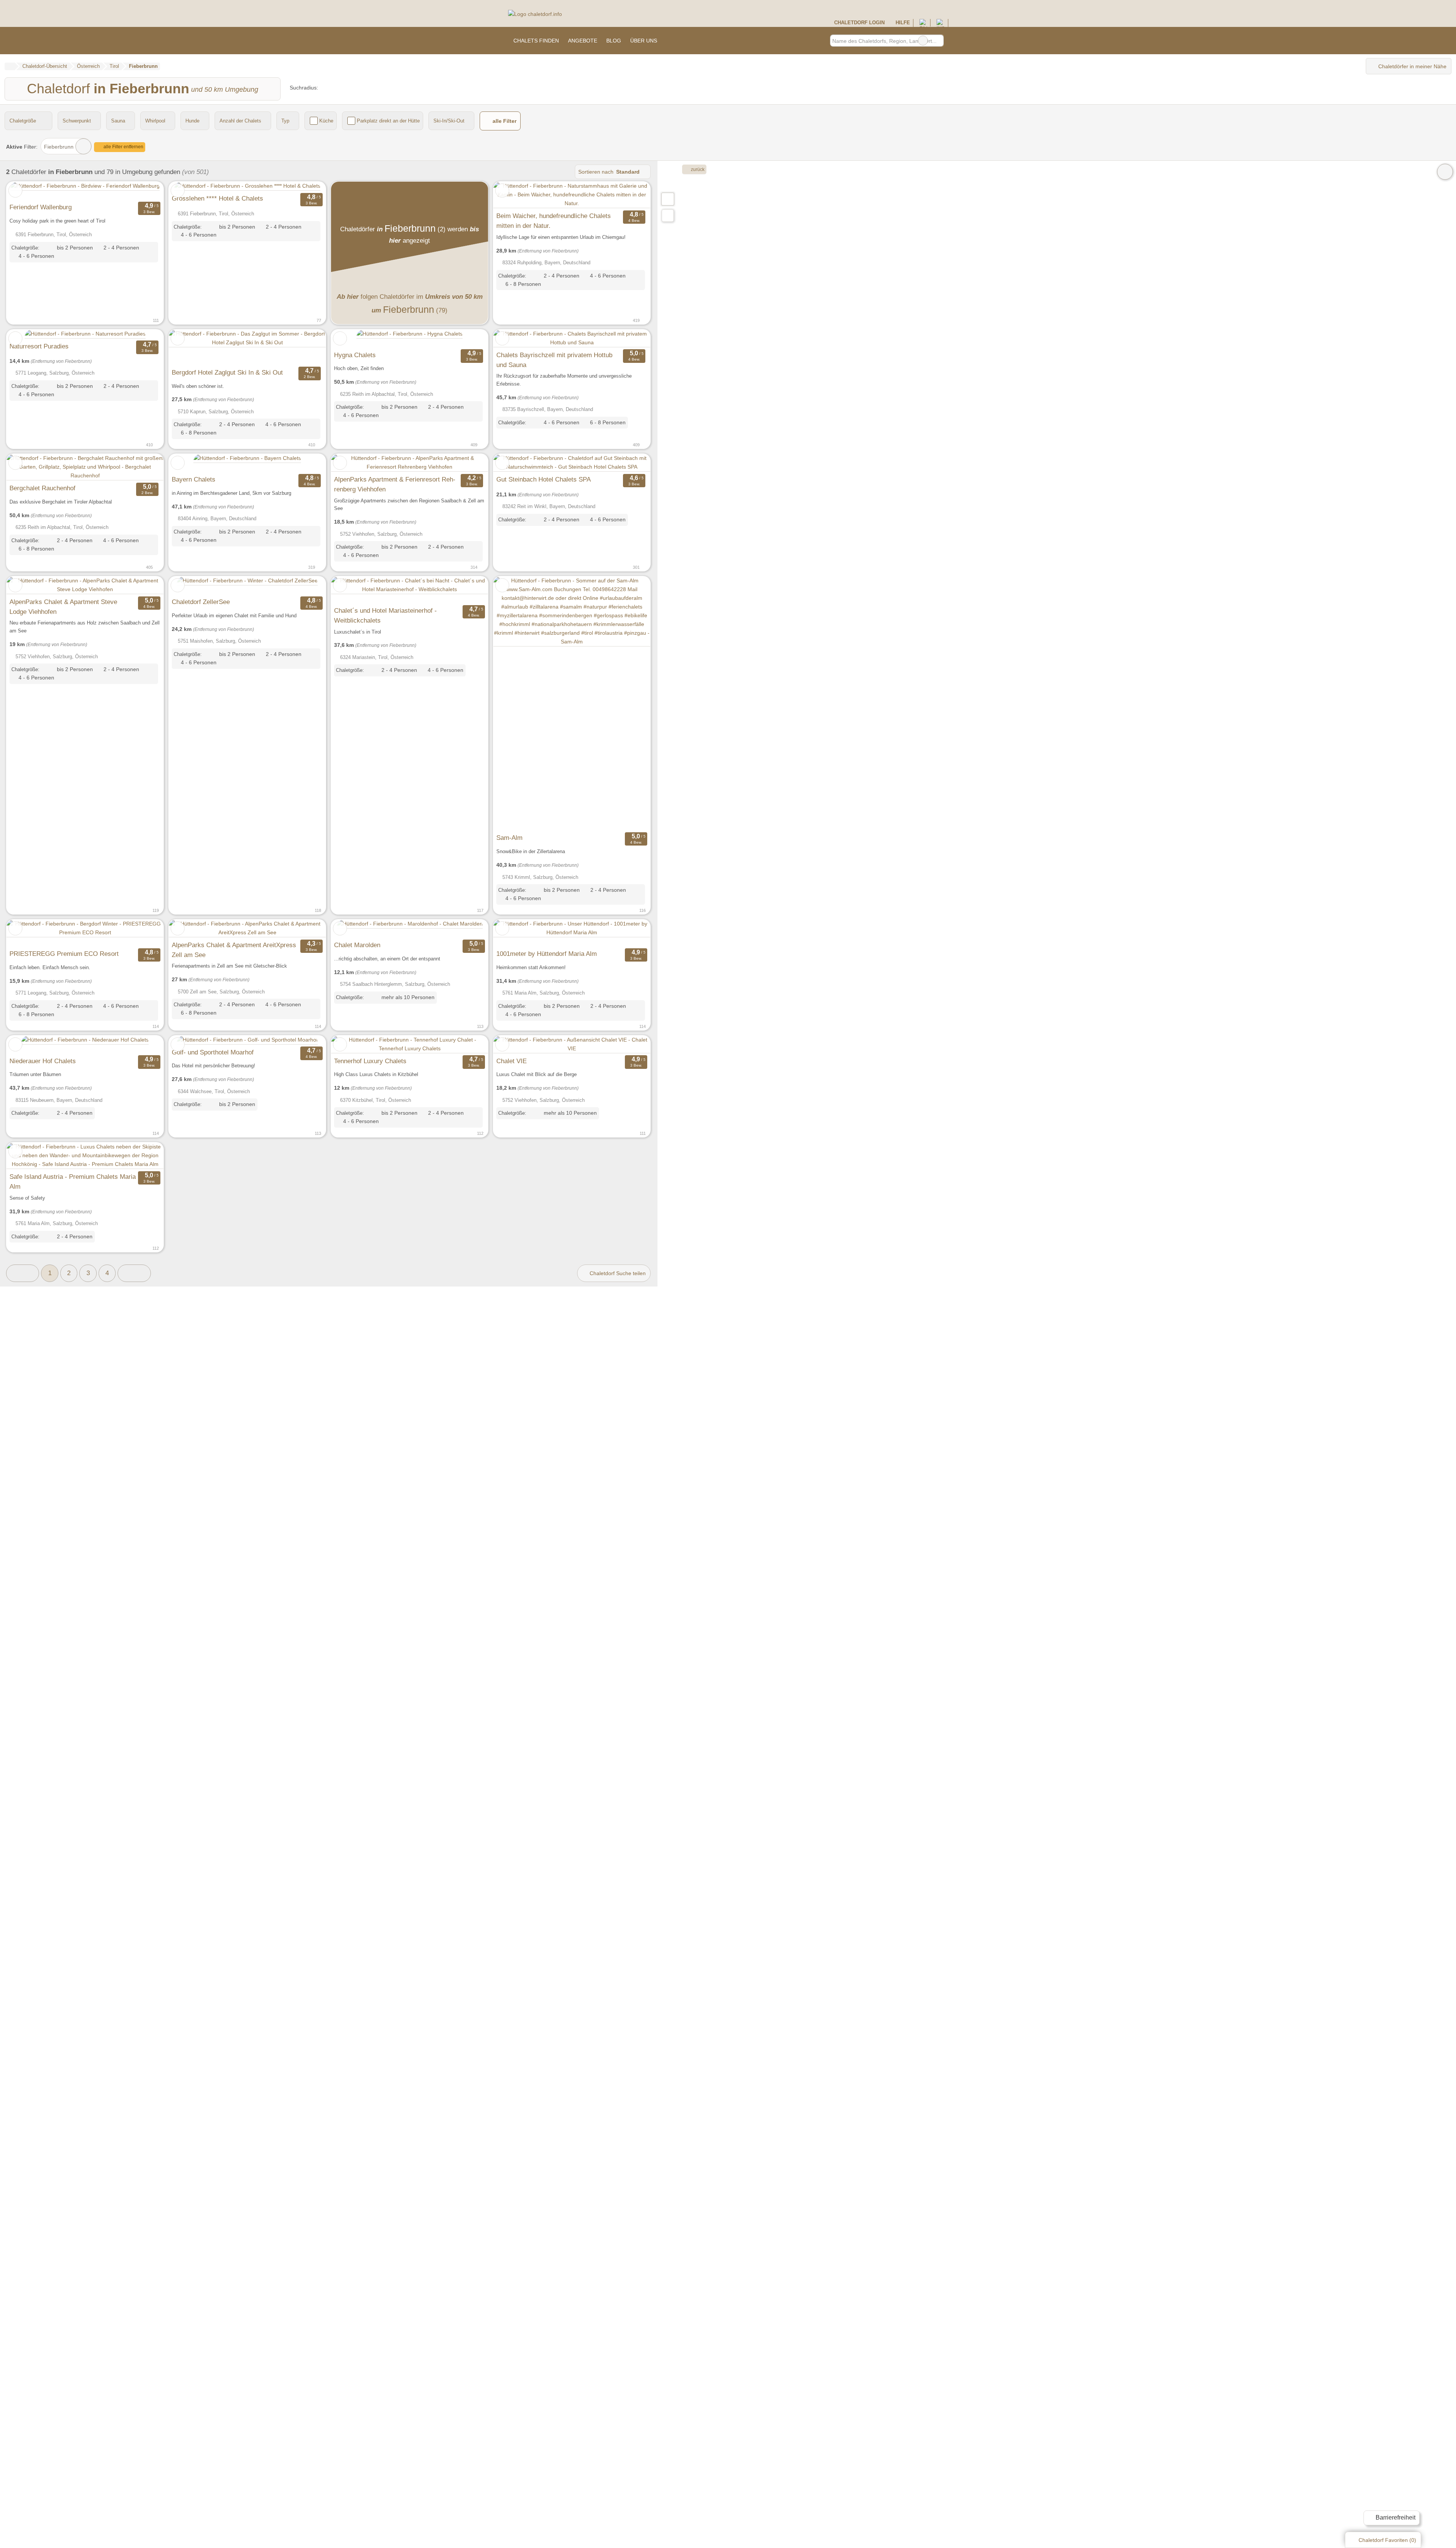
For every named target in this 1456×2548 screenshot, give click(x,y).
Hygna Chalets (355, 355)
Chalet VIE (511, 1061)
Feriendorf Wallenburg (41, 207)
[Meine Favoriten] (673, 41)
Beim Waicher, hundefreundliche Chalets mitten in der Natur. (554, 221)
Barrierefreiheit (1395, 2517)
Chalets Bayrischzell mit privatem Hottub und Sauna (554, 360)
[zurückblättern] (25, 191)
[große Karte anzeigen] (667, 199)
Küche (326, 121)
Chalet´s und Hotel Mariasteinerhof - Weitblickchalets (385, 615)
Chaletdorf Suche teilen (617, 1273)
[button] (23, 1273)
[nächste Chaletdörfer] (134, 1273)
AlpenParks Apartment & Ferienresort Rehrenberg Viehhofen (395, 484)
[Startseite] (10, 66)
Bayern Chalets (194, 479)
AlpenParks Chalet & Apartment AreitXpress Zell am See (234, 950)
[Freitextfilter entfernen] (923, 41)
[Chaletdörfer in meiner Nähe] (668, 216)
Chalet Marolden (357, 945)
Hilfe (902, 23)
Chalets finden (536, 41)
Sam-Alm (509, 838)
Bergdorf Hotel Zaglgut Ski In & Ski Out (227, 372)
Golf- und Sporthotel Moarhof (213, 1052)
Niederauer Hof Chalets (43, 1061)
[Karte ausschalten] (1445, 172)
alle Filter (504, 121)
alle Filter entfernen (123, 147)
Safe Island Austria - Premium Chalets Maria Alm (73, 1181)
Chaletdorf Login (858, 23)
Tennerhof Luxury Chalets (370, 1061)
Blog (614, 41)
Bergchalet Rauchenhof (42, 488)
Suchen (938, 41)
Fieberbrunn (59, 147)
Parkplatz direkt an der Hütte (388, 121)
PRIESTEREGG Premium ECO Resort (64, 954)
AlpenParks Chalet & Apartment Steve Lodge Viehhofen (63, 607)
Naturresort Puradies (39, 346)
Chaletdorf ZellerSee (201, 602)
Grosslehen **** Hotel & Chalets (217, 198)
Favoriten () (1387, 2540)
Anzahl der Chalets (240, 121)
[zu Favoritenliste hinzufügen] (15, 191)
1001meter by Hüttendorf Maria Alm (547, 954)
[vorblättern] (144, 191)
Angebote (583, 41)
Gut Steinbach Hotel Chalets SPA (544, 479)
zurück (697, 169)
